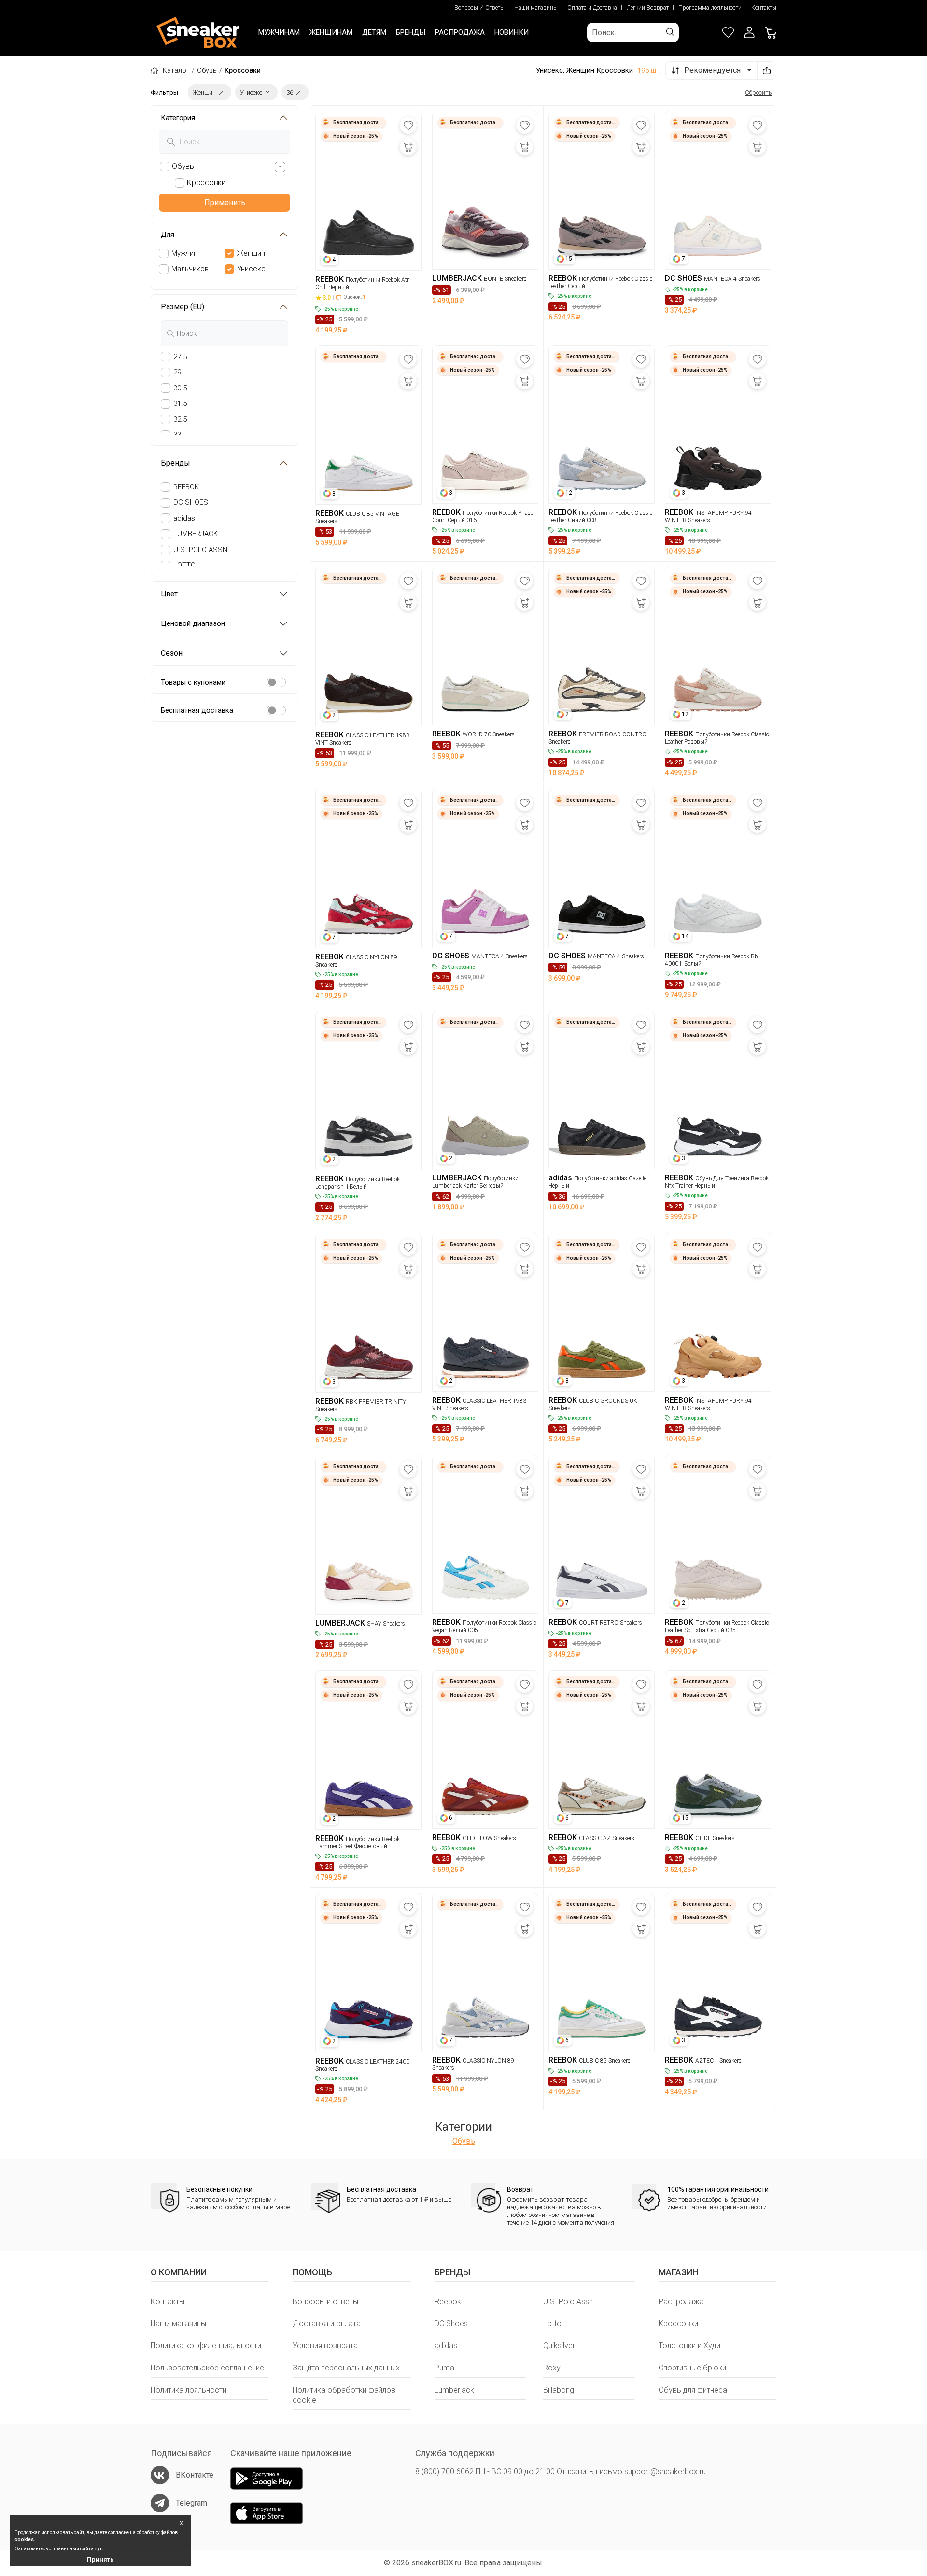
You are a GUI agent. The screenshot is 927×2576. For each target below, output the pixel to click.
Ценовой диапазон (193, 623)
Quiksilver (559, 2346)
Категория (178, 118)
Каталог (176, 70)
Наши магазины (536, 8)
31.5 (180, 403)
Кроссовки (678, 2323)
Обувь (207, 70)
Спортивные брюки (692, 2368)
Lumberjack (454, 2390)
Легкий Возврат (648, 8)
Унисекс (251, 269)
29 (177, 372)
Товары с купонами (193, 682)
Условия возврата (325, 2346)
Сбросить (758, 92)
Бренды (176, 463)
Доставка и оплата (327, 2323)
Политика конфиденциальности (206, 2346)
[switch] (276, 682)
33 (177, 435)
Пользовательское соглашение (207, 2368)
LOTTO (184, 565)
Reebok (448, 2302)
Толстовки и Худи (689, 2346)
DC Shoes (451, 2323)
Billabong (559, 2390)
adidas (184, 518)
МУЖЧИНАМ (279, 32)
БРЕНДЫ (411, 32)
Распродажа (681, 2302)
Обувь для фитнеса (693, 2390)
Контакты (764, 8)
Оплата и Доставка (592, 8)
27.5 (180, 357)
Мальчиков (190, 269)
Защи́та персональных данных (346, 2368)
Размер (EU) (183, 307)
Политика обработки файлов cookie (344, 2395)
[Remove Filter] (221, 92)
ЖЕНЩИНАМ (331, 32)
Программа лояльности (710, 8)
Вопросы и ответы (325, 2302)
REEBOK (186, 487)
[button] (749, 32)
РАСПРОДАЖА (460, 32)
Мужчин (184, 253)
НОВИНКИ (512, 32)
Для (168, 235)
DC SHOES (191, 502)
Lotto (552, 2323)
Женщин (251, 253)
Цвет (169, 594)
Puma (444, 2368)
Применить (225, 202)
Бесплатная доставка (197, 710)
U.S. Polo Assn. (569, 2302)
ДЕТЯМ (374, 32)
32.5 (180, 419)
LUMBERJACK (196, 534)
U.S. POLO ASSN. (201, 550)
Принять (100, 2559)
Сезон (172, 653)
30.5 (180, 388)
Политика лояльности (189, 2390)
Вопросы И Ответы (479, 8)
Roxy (552, 2368)
